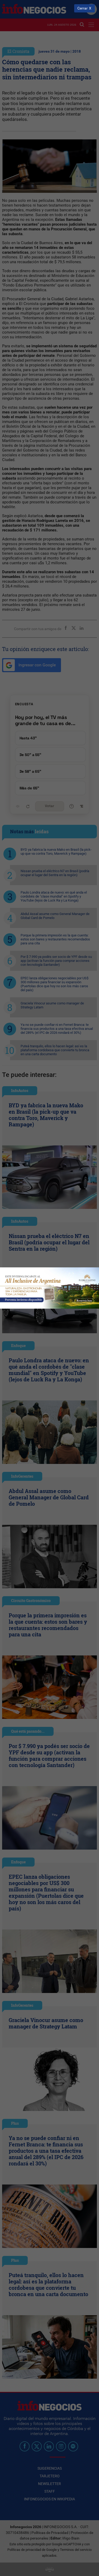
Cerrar (82, 8)
